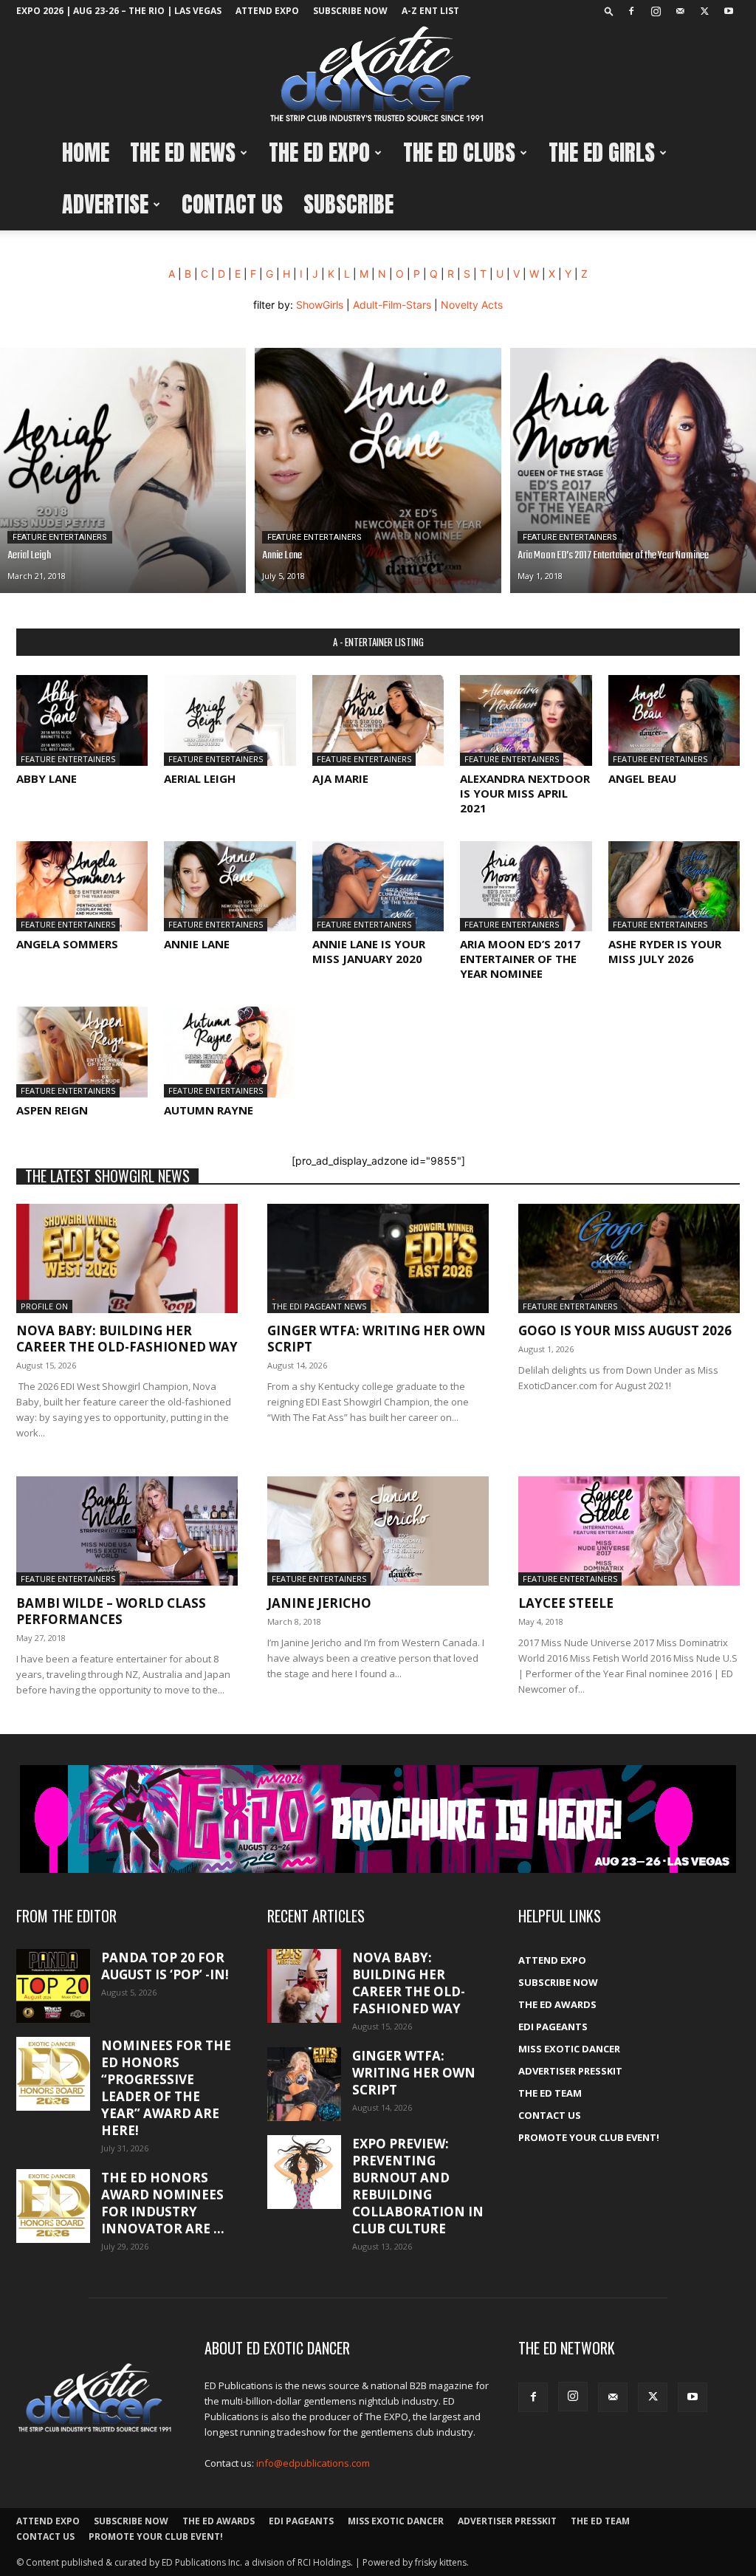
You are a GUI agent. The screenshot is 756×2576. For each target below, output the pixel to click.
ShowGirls (320, 305)
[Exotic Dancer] (378, 75)
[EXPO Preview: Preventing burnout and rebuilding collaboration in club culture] (304, 2172)
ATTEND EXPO (267, 11)
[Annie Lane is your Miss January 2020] (378, 887)
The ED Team (550, 2093)
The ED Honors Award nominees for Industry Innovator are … (163, 2203)
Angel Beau (642, 778)
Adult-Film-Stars (392, 305)
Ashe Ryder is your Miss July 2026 (665, 951)
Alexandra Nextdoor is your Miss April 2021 (525, 793)
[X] (704, 11)
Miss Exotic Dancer (569, 2049)
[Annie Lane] (378, 470)
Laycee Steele (566, 1603)
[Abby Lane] (82, 720)
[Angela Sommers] (82, 887)
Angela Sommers (67, 944)
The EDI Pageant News (319, 1306)
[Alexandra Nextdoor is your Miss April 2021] (526, 720)
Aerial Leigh (200, 778)
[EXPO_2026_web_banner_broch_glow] (378, 1819)
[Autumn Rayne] (230, 1052)
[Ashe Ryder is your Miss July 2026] (674, 887)
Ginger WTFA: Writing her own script (377, 1339)
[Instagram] (656, 11)
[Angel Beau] (674, 720)
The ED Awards (557, 2004)
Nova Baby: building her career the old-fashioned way (127, 1339)
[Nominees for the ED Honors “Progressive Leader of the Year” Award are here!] (53, 2074)
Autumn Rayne (209, 1110)
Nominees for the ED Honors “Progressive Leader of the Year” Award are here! (166, 2088)
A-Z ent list (430, 11)
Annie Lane (197, 944)
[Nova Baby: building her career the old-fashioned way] (127, 1258)
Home (86, 153)
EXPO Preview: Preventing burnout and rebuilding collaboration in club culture (418, 2186)
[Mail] (680, 11)
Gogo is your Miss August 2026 (625, 1330)
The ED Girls (602, 153)
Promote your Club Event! (589, 2137)
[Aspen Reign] (82, 1052)
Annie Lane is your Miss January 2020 (369, 951)
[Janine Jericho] (378, 1531)
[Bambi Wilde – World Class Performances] (127, 1531)
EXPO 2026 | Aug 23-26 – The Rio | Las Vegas (119, 11)
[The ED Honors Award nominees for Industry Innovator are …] (53, 2206)
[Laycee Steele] (629, 1531)
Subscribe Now (350, 11)
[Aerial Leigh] (123, 470)
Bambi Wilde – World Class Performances (111, 1611)
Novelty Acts (472, 305)
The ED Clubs (459, 153)
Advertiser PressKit (570, 2071)
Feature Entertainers (60, 537)
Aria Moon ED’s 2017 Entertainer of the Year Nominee (520, 959)
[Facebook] (631, 11)
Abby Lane (47, 778)
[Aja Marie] (378, 720)
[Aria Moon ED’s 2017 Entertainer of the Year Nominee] (633, 470)
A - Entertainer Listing (378, 642)
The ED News (183, 153)
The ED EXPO (319, 153)
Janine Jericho (319, 1603)
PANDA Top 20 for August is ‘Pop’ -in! (165, 1966)
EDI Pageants (553, 2027)
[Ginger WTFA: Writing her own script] (378, 1258)
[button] (609, 11)
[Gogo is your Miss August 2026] (629, 1258)
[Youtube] (729, 11)
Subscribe (348, 204)
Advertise (105, 204)
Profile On (44, 1306)
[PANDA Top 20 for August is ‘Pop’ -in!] (53, 1986)
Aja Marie (340, 778)
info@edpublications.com (313, 2463)
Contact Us (232, 204)
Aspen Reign (52, 1110)
